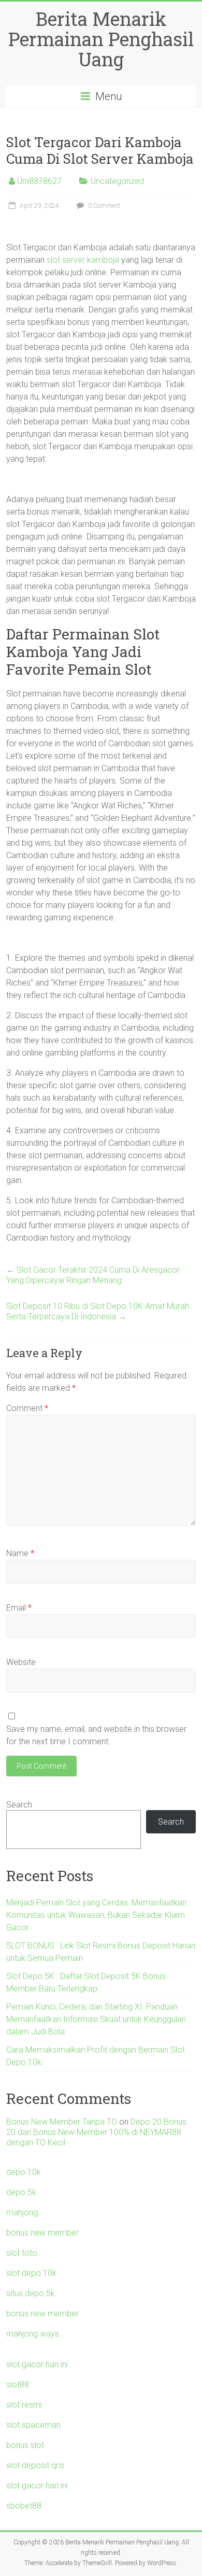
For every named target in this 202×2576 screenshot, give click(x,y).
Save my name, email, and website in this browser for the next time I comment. (96, 1735)
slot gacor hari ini (37, 2364)
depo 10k (24, 2172)
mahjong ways (33, 2334)
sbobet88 (24, 2506)
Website (21, 1662)
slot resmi (24, 2405)
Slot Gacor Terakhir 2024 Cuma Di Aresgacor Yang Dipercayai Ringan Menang (93, 1275)
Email (19, 1608)
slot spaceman (33, 2425)
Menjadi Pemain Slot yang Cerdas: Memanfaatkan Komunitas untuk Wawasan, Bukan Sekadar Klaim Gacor (96, 1915)
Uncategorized (117, 181)
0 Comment (103, 206)
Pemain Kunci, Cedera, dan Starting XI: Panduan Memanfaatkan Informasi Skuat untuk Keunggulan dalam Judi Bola (96, 2019)
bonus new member (42, 2233)
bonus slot (25, 2445)
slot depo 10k (31, 2273)
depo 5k (21, 2192)
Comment (27, 1408)
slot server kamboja (83, 260)
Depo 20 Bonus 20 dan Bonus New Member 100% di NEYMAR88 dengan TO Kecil (96, 2132)
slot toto (22, 2253)
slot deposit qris (35, 2465)
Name (20, 1553)
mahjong (22, 2212)
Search (19, 1805)
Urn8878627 (39, 181)
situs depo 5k (31, 2293)
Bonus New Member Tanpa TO (62, 2122)
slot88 (18, 2385)
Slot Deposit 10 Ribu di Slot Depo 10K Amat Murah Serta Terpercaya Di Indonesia (98, 1311)
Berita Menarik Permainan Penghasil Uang (101, 39)
